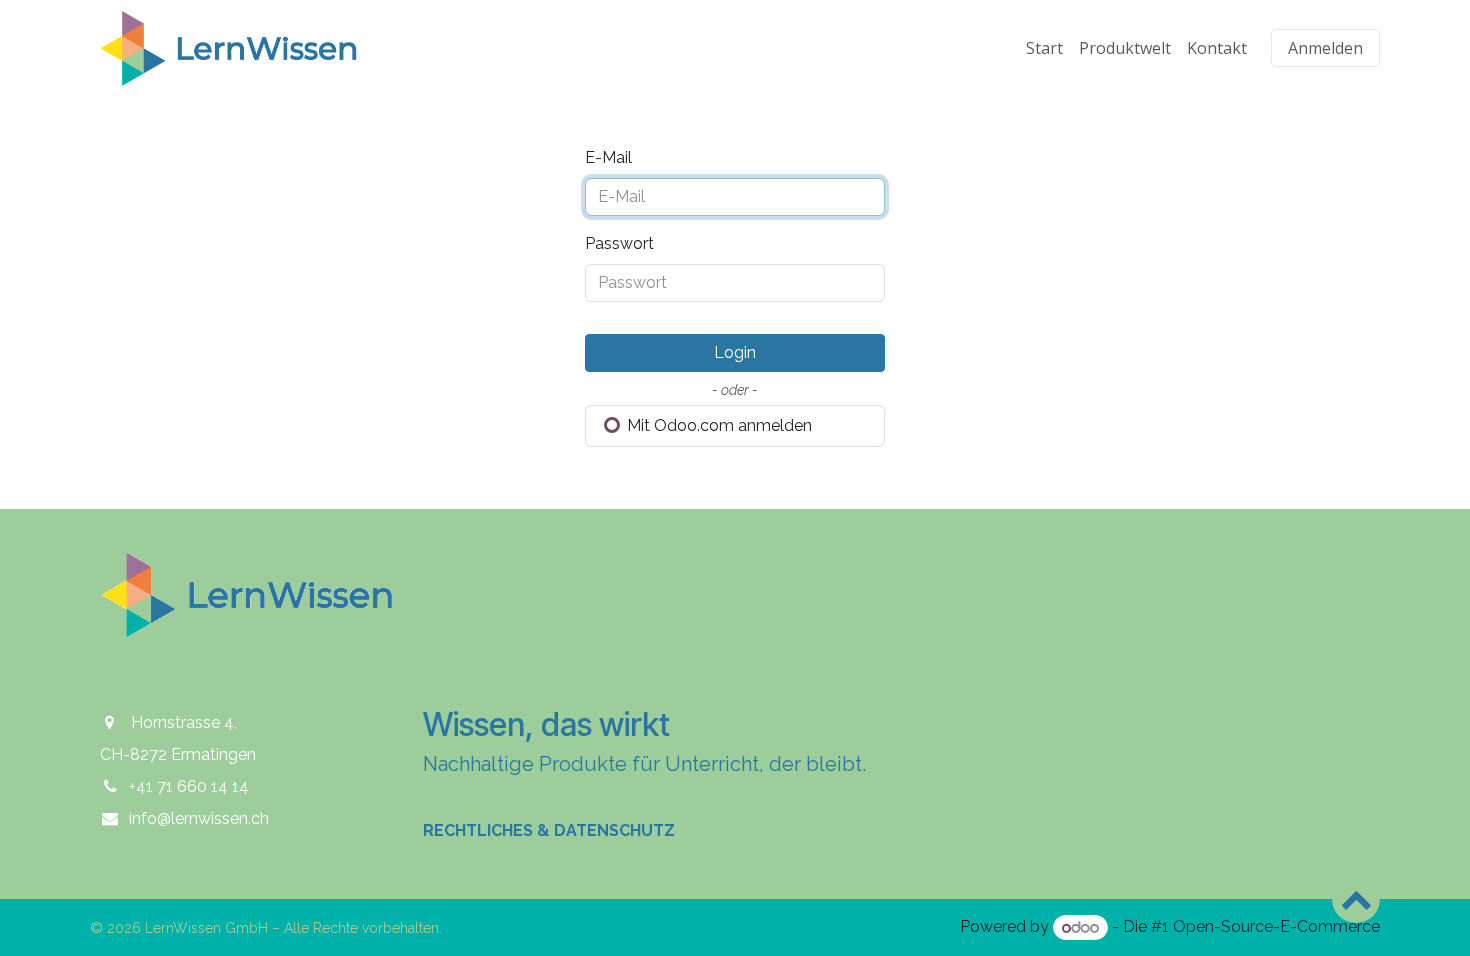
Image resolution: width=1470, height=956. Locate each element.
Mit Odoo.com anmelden (717, 425)
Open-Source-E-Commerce (1276, 927)
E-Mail (608, 157)
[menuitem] (1044, 48)
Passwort (619, 243)
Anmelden (1325, 48)
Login (735, 352)
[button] (1356, 899)
